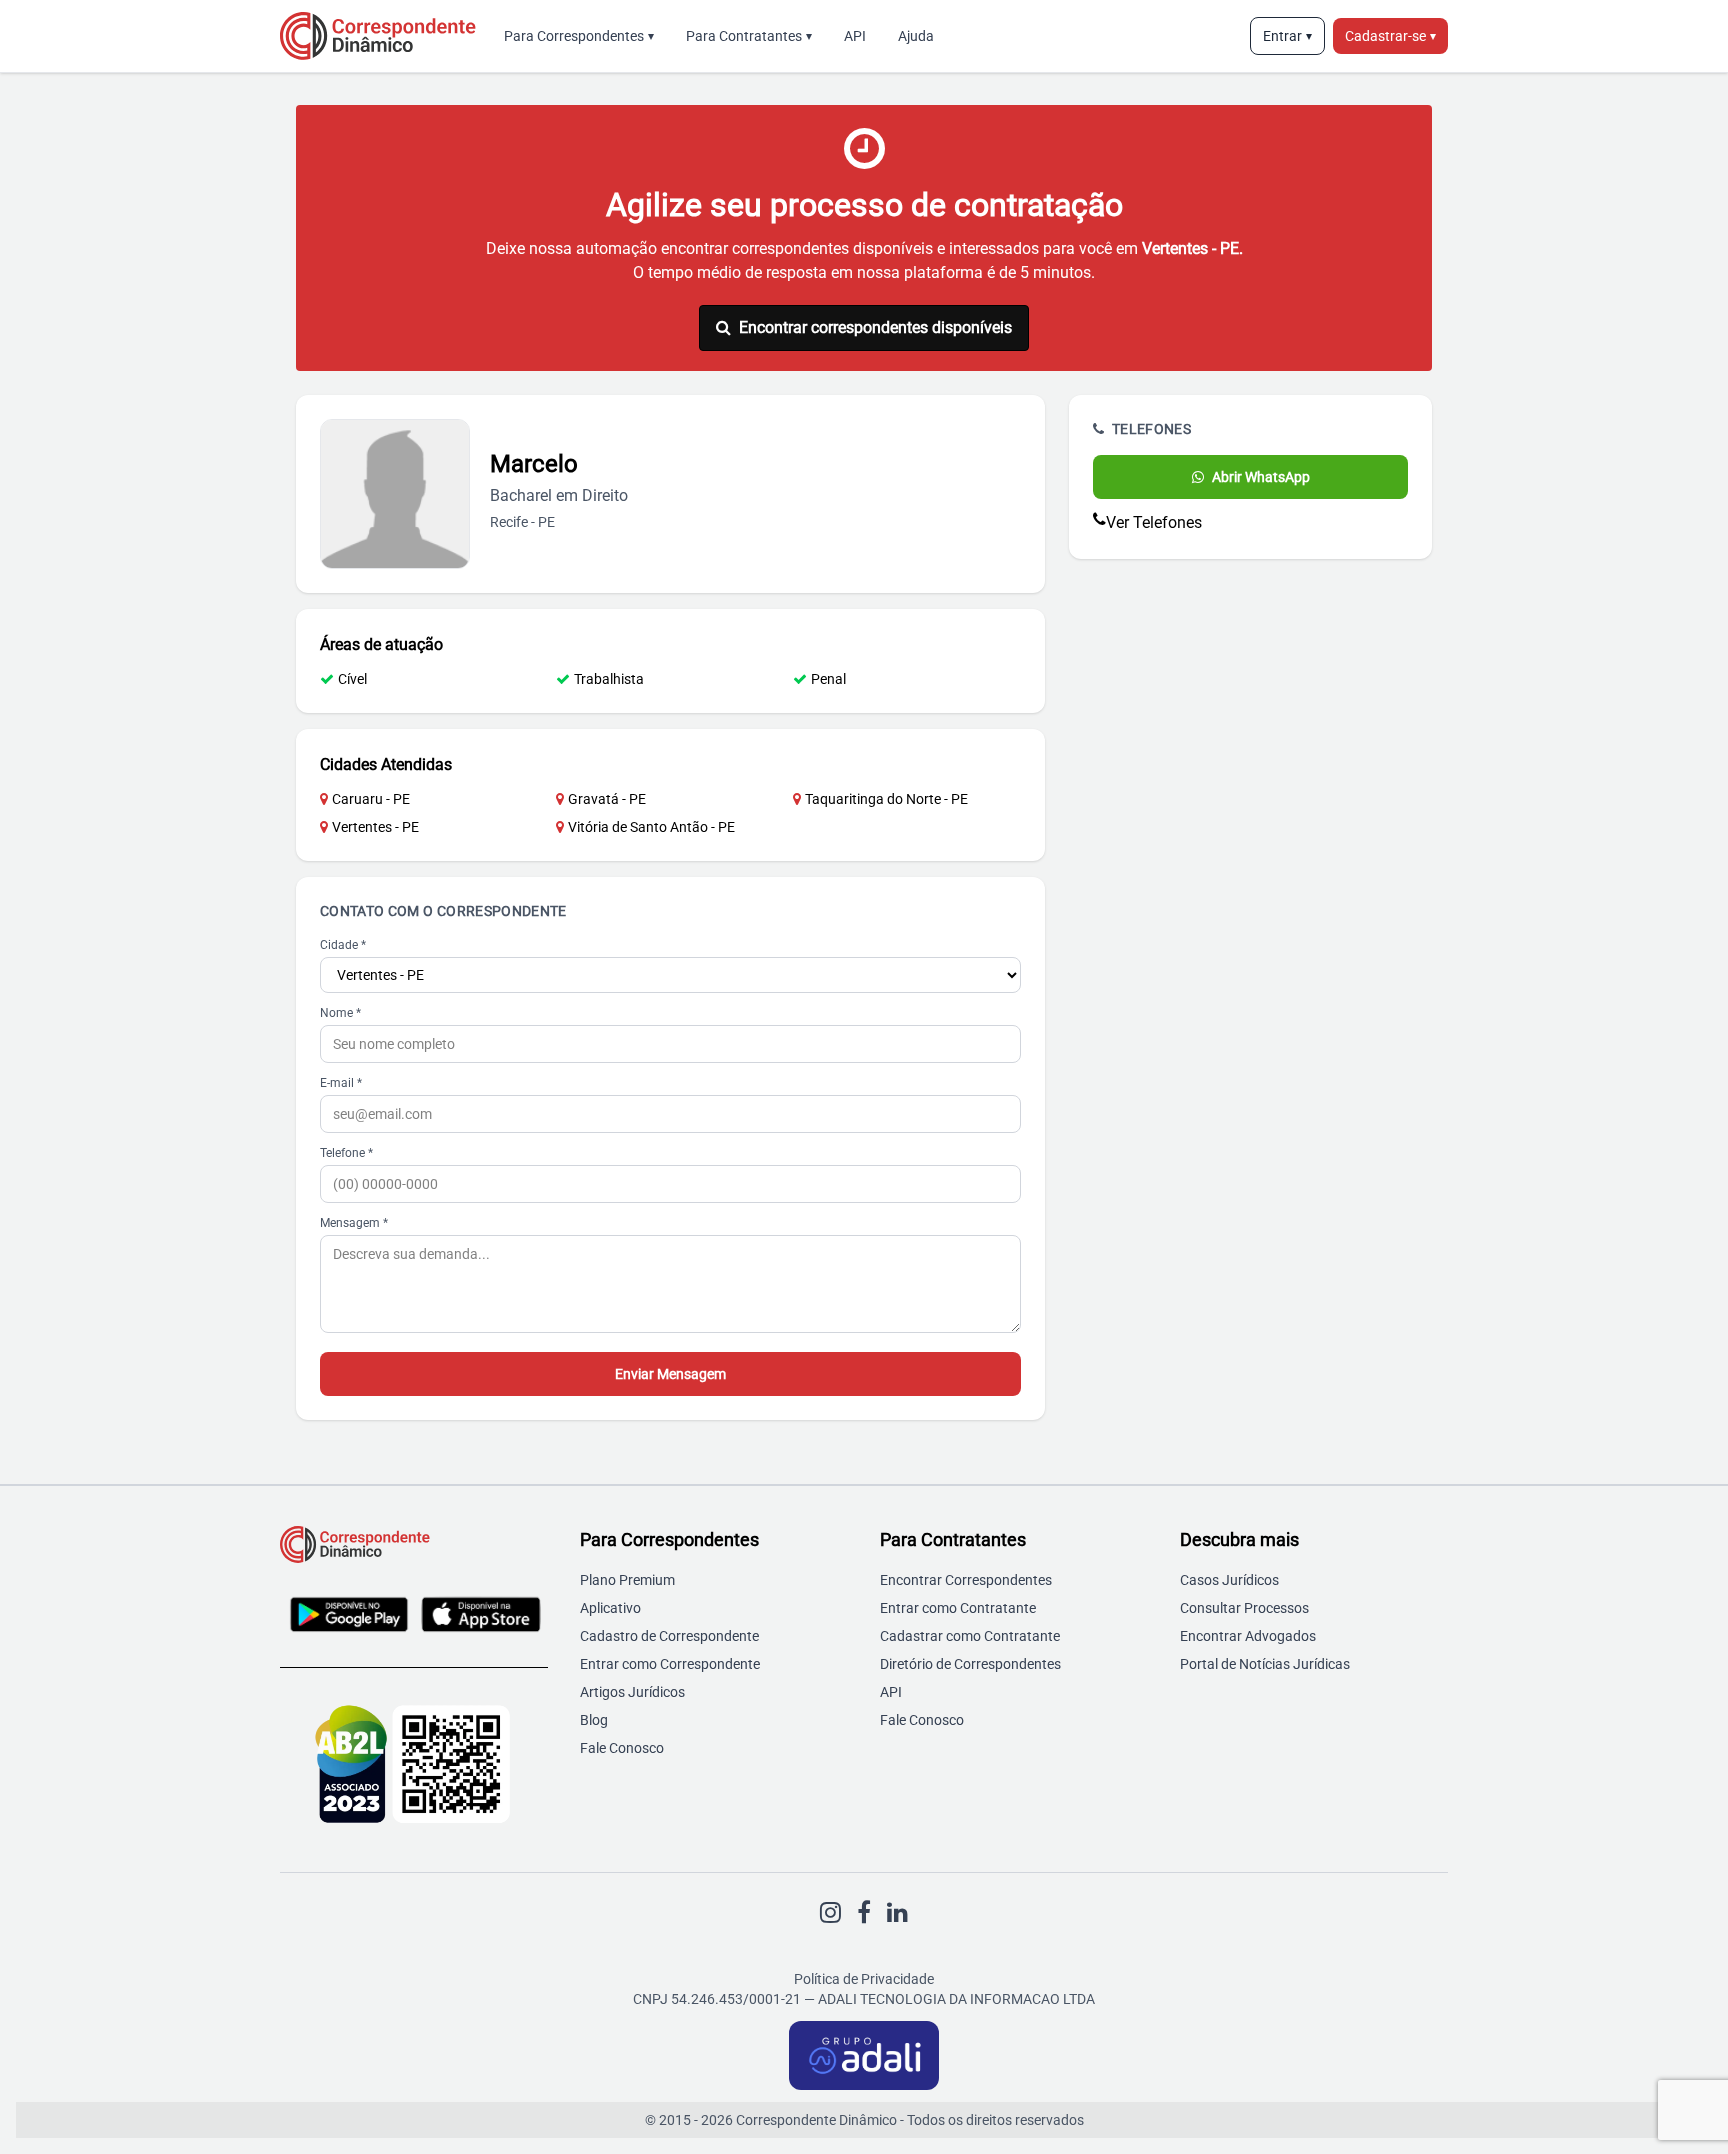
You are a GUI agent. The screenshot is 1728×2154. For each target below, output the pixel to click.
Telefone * (346, 1153)
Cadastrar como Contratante (970, 1636)
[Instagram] (830, 1913)
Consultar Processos (1244, 1608)
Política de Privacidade (864, 1979)
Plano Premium (627, 1580)
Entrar (1287, 36)
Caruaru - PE (371, 799)
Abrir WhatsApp (1261, 477)
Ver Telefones (1154, 522)
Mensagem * (354, 1223)
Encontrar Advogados (1248, 1636)
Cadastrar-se (1390, 36)
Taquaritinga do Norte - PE (886, 799)
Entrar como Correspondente (670, 1664)
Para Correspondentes (579, 36)
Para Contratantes (749, 36)
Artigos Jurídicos (632, 1692)
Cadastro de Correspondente (669, 1636)
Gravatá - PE (607, 799)
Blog (594, 1720)
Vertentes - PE (375, 827)
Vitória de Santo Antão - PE (651, 827)
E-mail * (341, 1083)
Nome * (340, 1013)
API (855, 36)
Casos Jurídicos (1229, 1580)
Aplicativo (610, 1608)
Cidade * (343, 945)
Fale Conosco (622, 1748)
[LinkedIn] (897, 1913)
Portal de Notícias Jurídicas (1265, 1664)
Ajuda (916, 36)
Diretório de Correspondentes (970, 1664)
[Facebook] (864, 1913)
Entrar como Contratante (958, 1608)
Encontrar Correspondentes (966, 1580)
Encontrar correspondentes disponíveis (875, 327)
